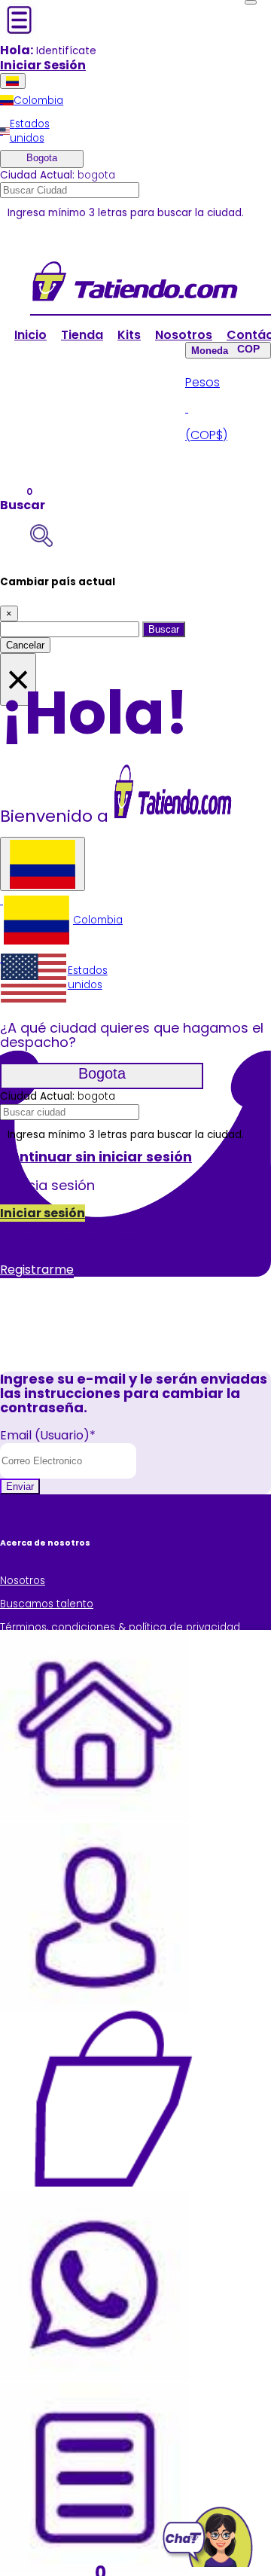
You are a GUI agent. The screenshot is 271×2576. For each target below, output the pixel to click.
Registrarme (37, 1270)
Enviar (20, 1486)
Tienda (82, 335)
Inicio (30, 335)
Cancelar (25, 645)
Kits (129, 335)
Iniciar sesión (43, 1213)
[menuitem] (32, 101)
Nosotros (184, 335)
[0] (113, 2098)
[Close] (251, 2)
